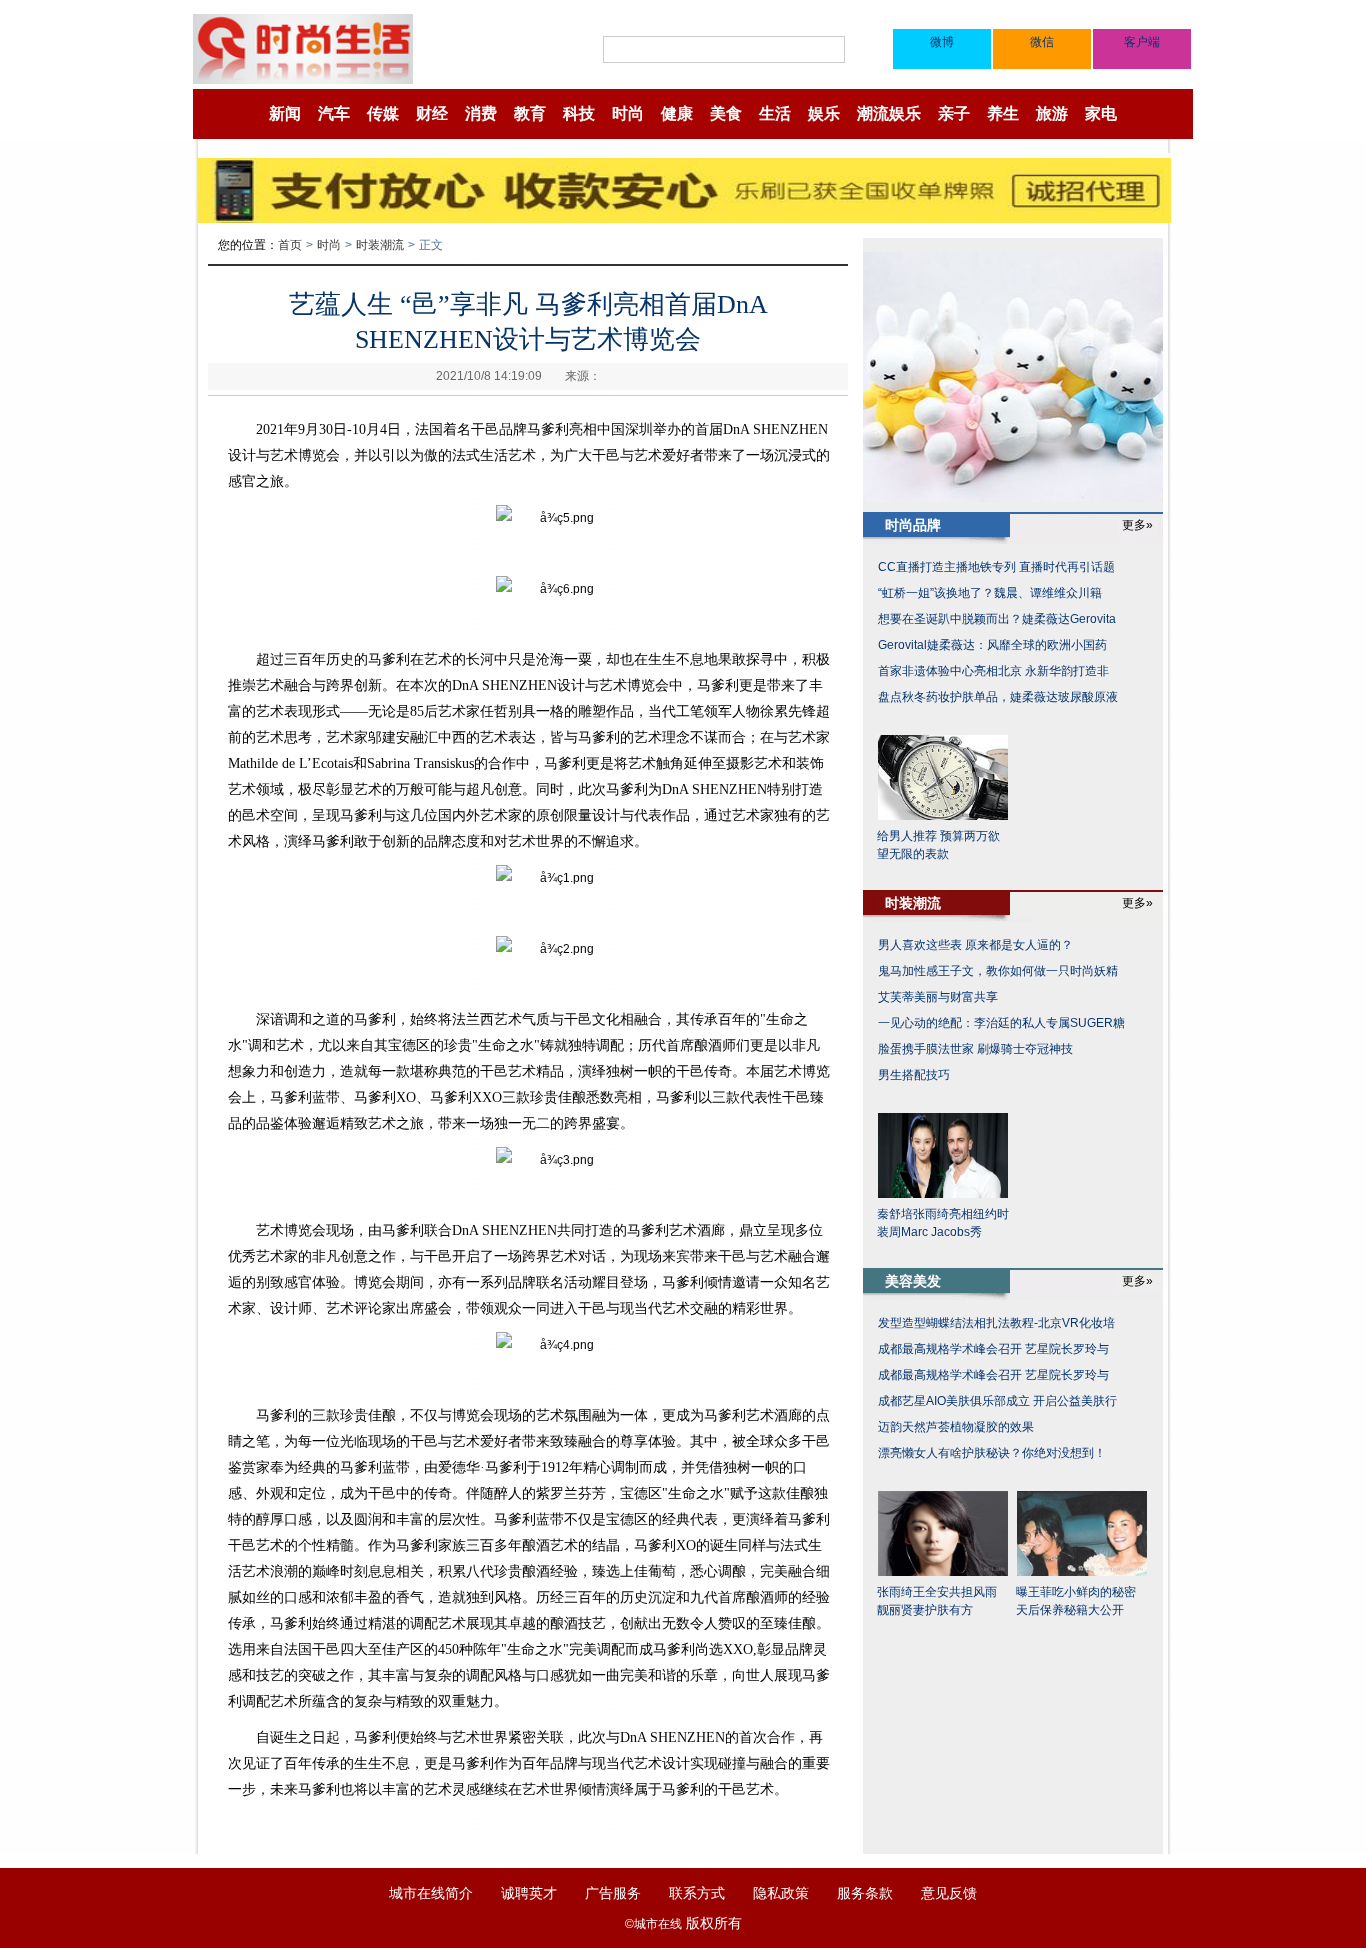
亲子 (954, 113)
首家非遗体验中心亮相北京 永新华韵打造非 (993, 671)
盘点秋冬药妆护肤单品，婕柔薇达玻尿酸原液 (998, 697)
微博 (942, 42)
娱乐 (824, 113)
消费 (481, 113)
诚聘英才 (529, 1893)
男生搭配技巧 (914, 1075)
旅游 (1052, 113)
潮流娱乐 (889, 113)
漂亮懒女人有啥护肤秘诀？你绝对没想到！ (992, 1453)
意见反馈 (949, 1893)
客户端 (1142, 42)
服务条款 (865, 1893)
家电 (1101, 113)
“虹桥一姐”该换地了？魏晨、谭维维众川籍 (990, 593)
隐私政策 (781, 1893)
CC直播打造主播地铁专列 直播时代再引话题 (996, 567)
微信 (1042, 42)
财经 (432, 113)
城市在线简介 (431, 1893)
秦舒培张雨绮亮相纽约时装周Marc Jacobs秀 (943, 1223)
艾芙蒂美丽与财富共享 (938, 997)
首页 (290, 245)
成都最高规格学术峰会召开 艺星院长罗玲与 (993, 1349)
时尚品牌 (913, 525)
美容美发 (913, 1281)
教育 (530, 113)
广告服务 (613, 1893)
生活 (775, 113)
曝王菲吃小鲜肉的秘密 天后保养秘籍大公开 (1076, 1601)
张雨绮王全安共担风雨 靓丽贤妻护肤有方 (937, 1601)
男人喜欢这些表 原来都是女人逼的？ (975, 945)
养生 (1003, 113)
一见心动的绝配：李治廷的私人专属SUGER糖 (1001, 1023)
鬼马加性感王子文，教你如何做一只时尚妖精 (998, 971)
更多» (1137, 525)
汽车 (334, 113)
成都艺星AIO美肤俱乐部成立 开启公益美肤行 (997, 1401)
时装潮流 (380, 245)
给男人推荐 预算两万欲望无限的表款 (938, 845)
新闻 (285, 113)
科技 (579, 113)
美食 (726, 113)
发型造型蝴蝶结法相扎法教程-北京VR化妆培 (996, 1323)
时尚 (628, 113)
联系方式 (697, 1893)
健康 (677, 113)
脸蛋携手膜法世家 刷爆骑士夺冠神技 (975, 1049)
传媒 (383, 113)
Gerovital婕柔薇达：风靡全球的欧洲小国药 (992, 645)
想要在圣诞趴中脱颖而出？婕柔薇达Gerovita (997, 619)
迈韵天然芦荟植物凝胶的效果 (956, 1427)
